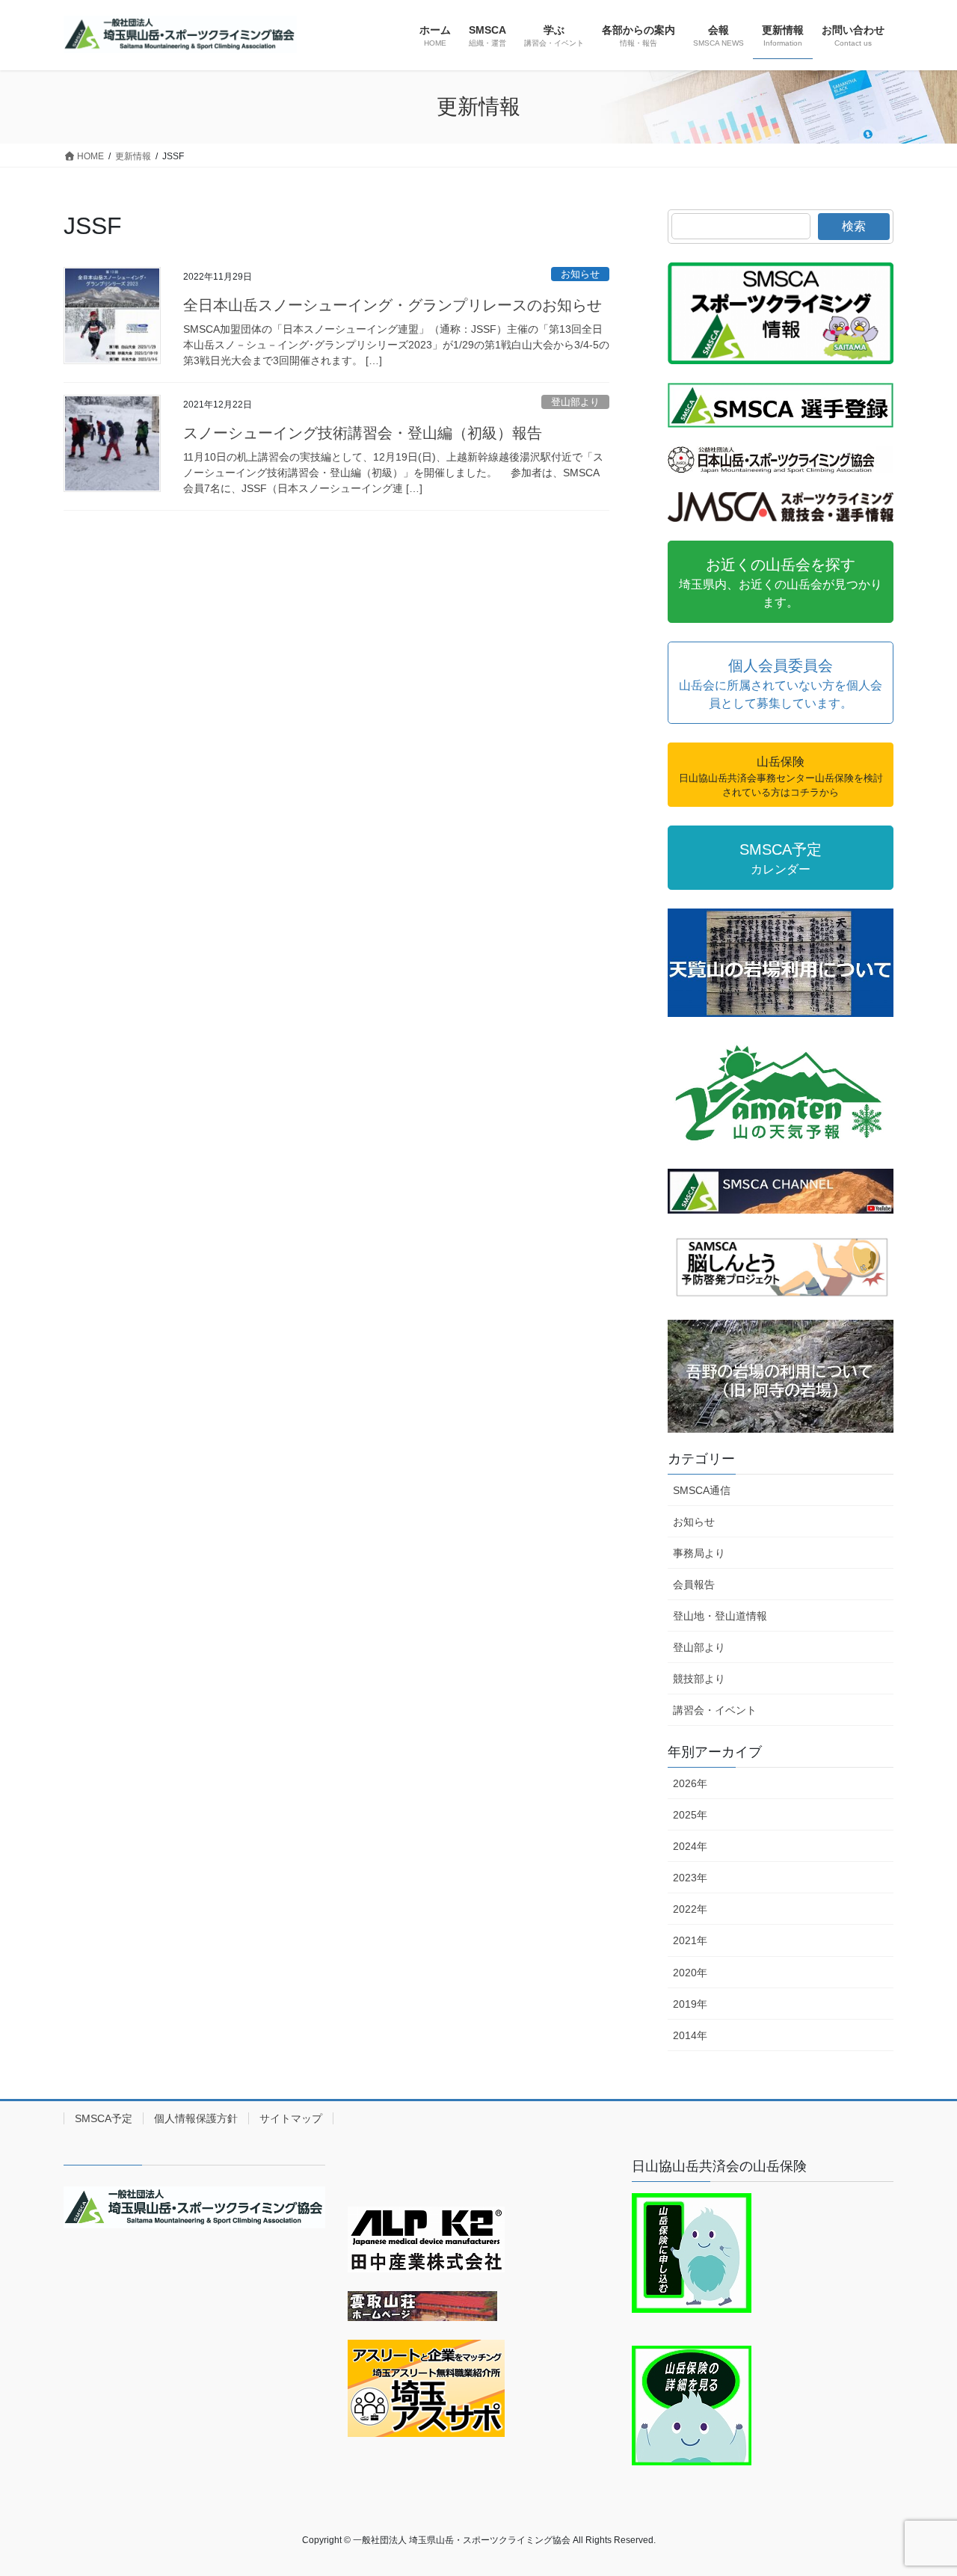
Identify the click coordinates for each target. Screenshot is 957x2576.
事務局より (699, 1553)
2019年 (690, 2004)
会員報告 (694, 1584)
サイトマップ (291, 2118)
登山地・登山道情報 (720, 1616)
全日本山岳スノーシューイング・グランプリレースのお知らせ (393, 305)
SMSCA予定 (104, 2118)
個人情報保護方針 (196, 2118)
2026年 (690, 1783)
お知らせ (580, 274)
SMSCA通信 (702, 1490)
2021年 (690, 1940)
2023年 (690, 1878)
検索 (854, 226)
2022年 (690, 1909)
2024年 (690, 1846)
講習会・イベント (715, 1710)
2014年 (690, 2035)
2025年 (690, 1815)
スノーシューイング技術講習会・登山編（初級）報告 (363, 433)
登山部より (575, 402)
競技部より (699, 1679)
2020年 (690, 1973)
